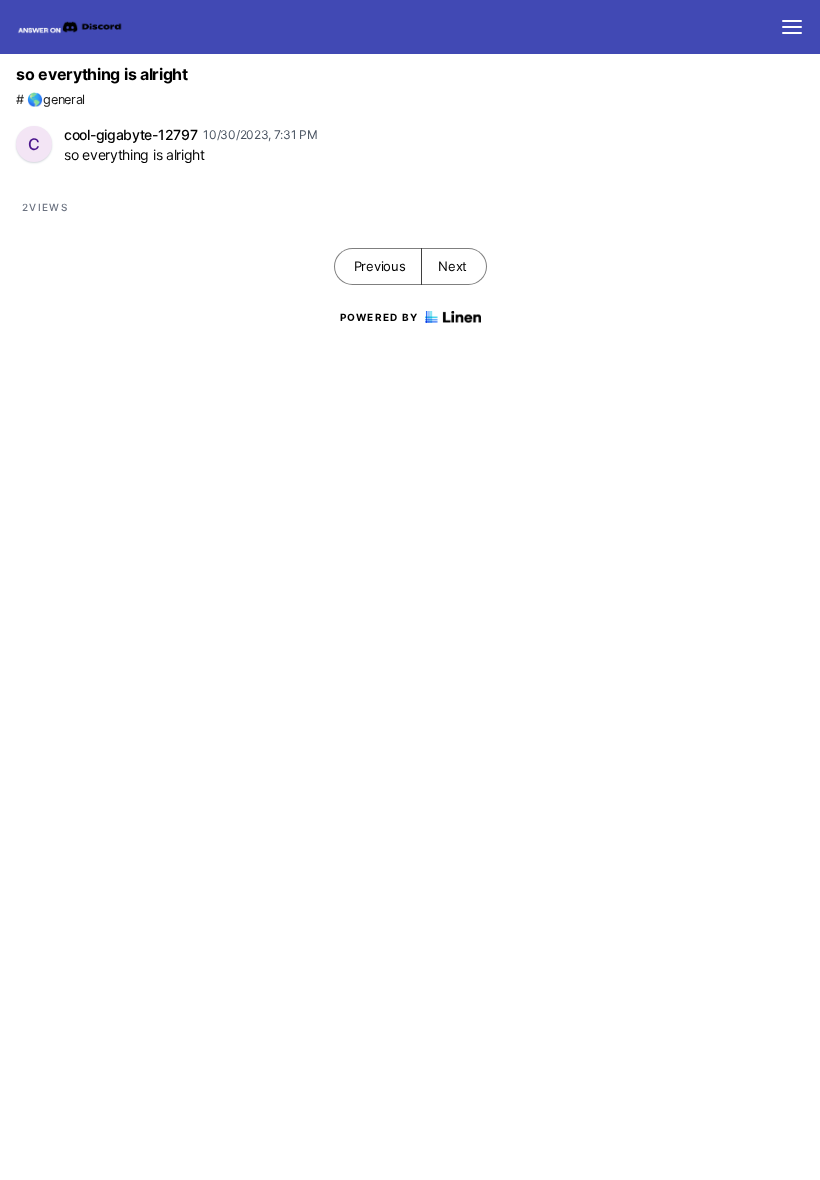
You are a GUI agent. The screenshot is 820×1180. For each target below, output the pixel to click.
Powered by (379, 317)
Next (452, 266)
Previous (380, 266)
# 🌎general (50, 99)
